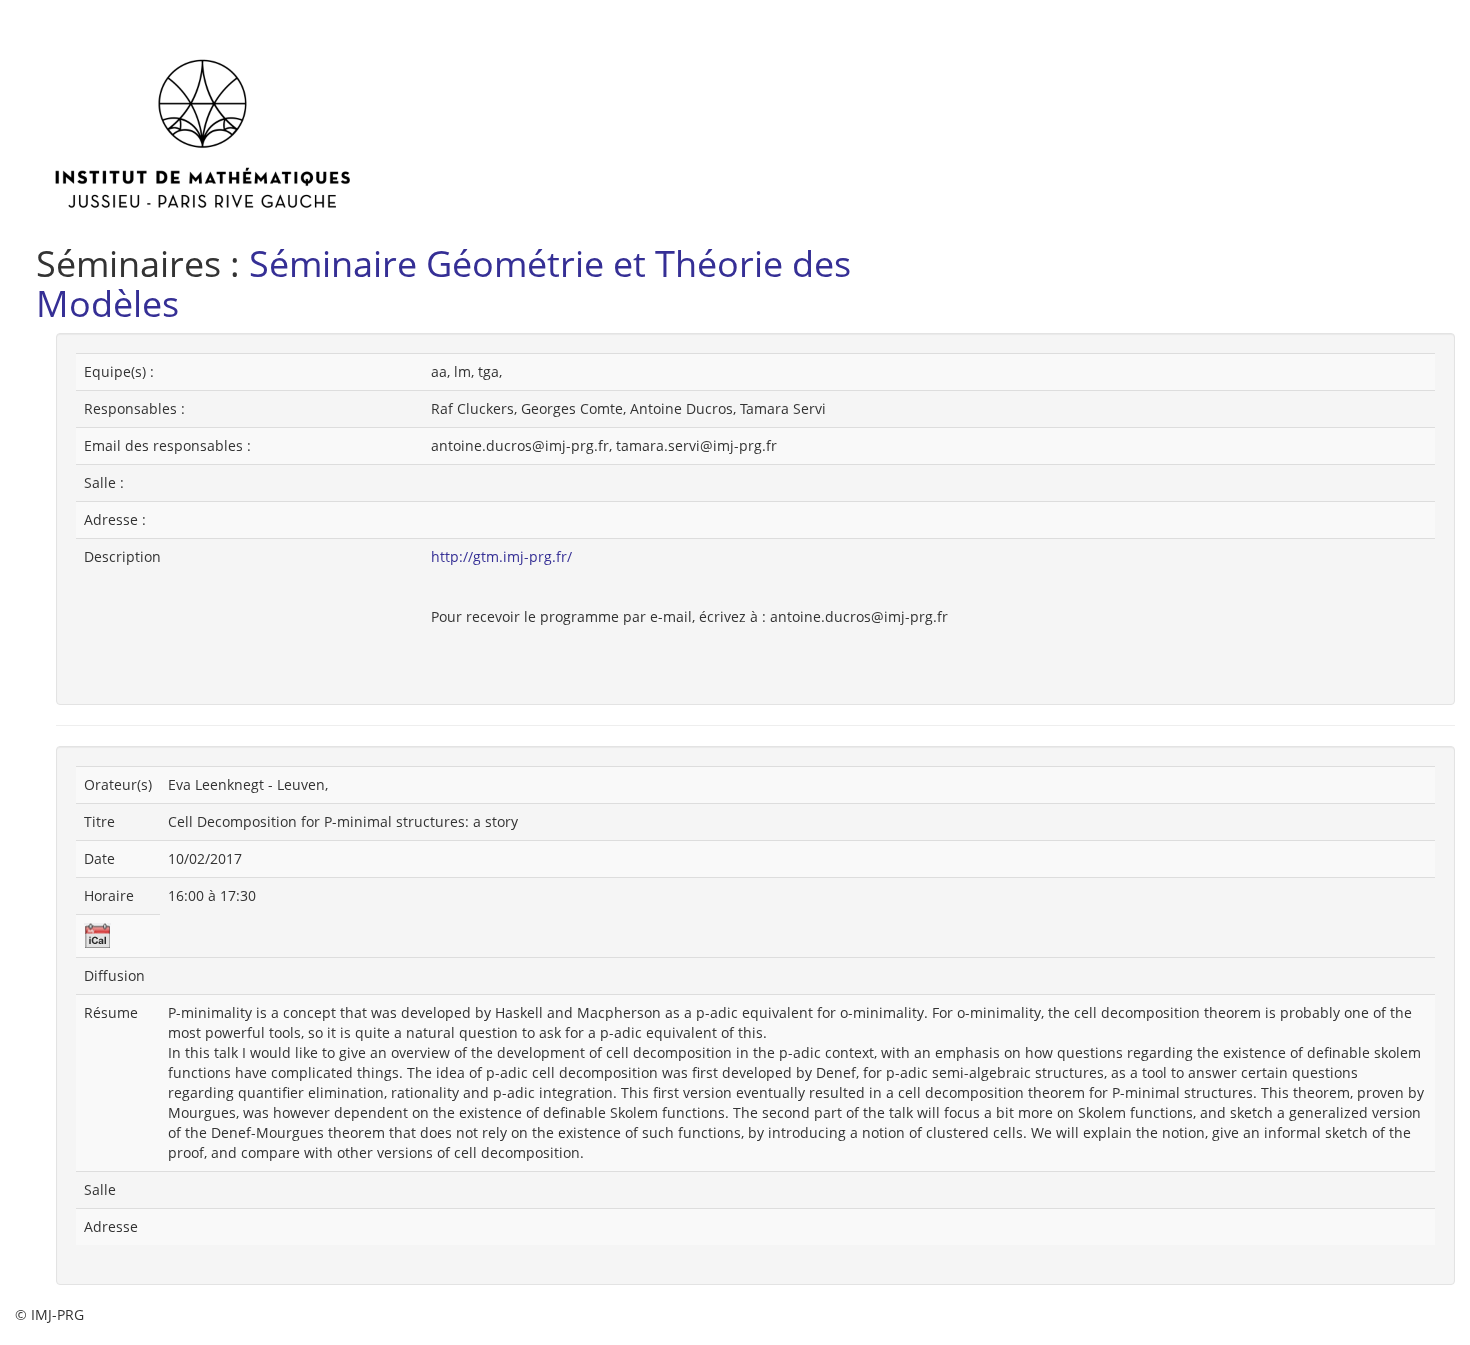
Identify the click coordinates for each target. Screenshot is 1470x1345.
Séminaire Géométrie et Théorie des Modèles (443, 283)
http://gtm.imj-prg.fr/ (501, 556)
